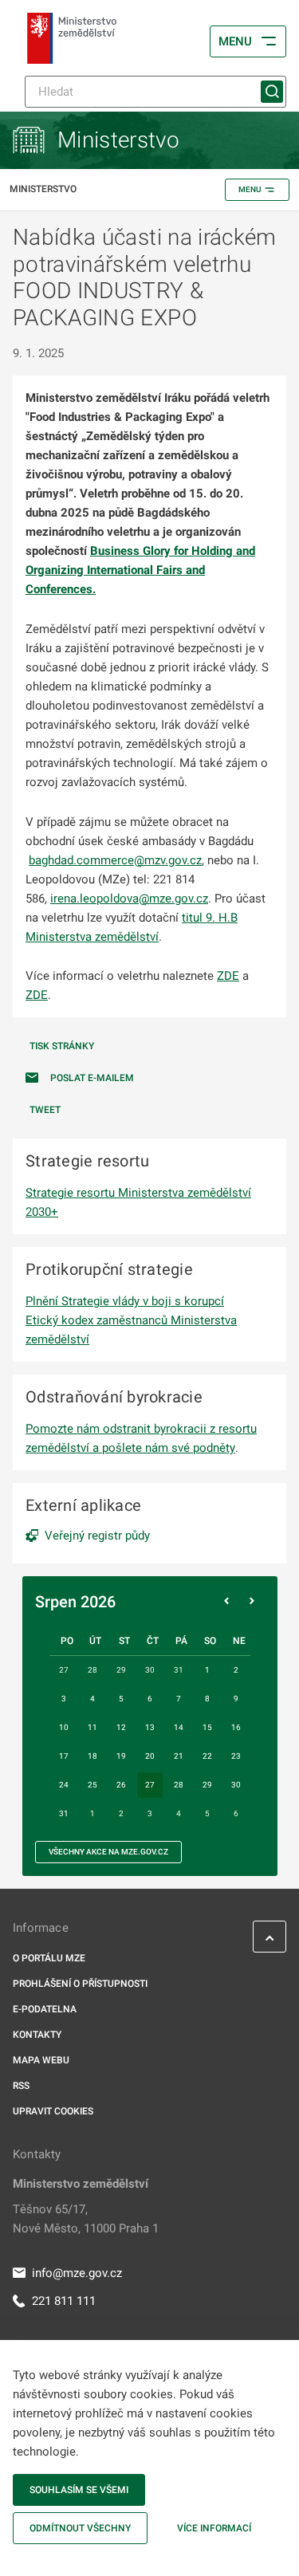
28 (179, 1785)
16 (236, 1727)
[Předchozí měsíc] (226, 1602)
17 (64, 1756)
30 (236, 1785)
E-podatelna (45, 2009)
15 (207, 1727)
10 (64, 1727)
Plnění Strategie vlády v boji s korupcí (125, 1301)
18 (92, 1756)
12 (121, 1727)
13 (150, 1727)
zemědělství (127, 937)
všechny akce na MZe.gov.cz (108, 1852)
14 (179, 1727)
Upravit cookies (53, 2111)
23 (236, 1756)
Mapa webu (41, 2060)
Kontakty (37, 2035)
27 (150, 1785)
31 (64, 1813)
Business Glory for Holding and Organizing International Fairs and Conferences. (140, 570)
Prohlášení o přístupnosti (80, 1984)
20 (150, 1756)
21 (179, 1756)
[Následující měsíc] (252, 1602)
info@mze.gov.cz (77, 2273)
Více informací (214, 2528)
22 (207, 1756)
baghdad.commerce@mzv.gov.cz (115, 860)
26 (121, 1785)
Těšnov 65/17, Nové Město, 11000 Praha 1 (86, 2219)
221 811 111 (64, 2301)
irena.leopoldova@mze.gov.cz (129, 899)
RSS (21, 2086)
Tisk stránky (62, 1046)
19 (121, 1756)
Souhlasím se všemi (79, 2490)
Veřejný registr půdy (97, 1536)
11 (92, 1727)
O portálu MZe (49, 1958)
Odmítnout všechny (80, 2528)
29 (207, 1785)
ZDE (228, 976)
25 (92, 1785)
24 (64, 1785)
